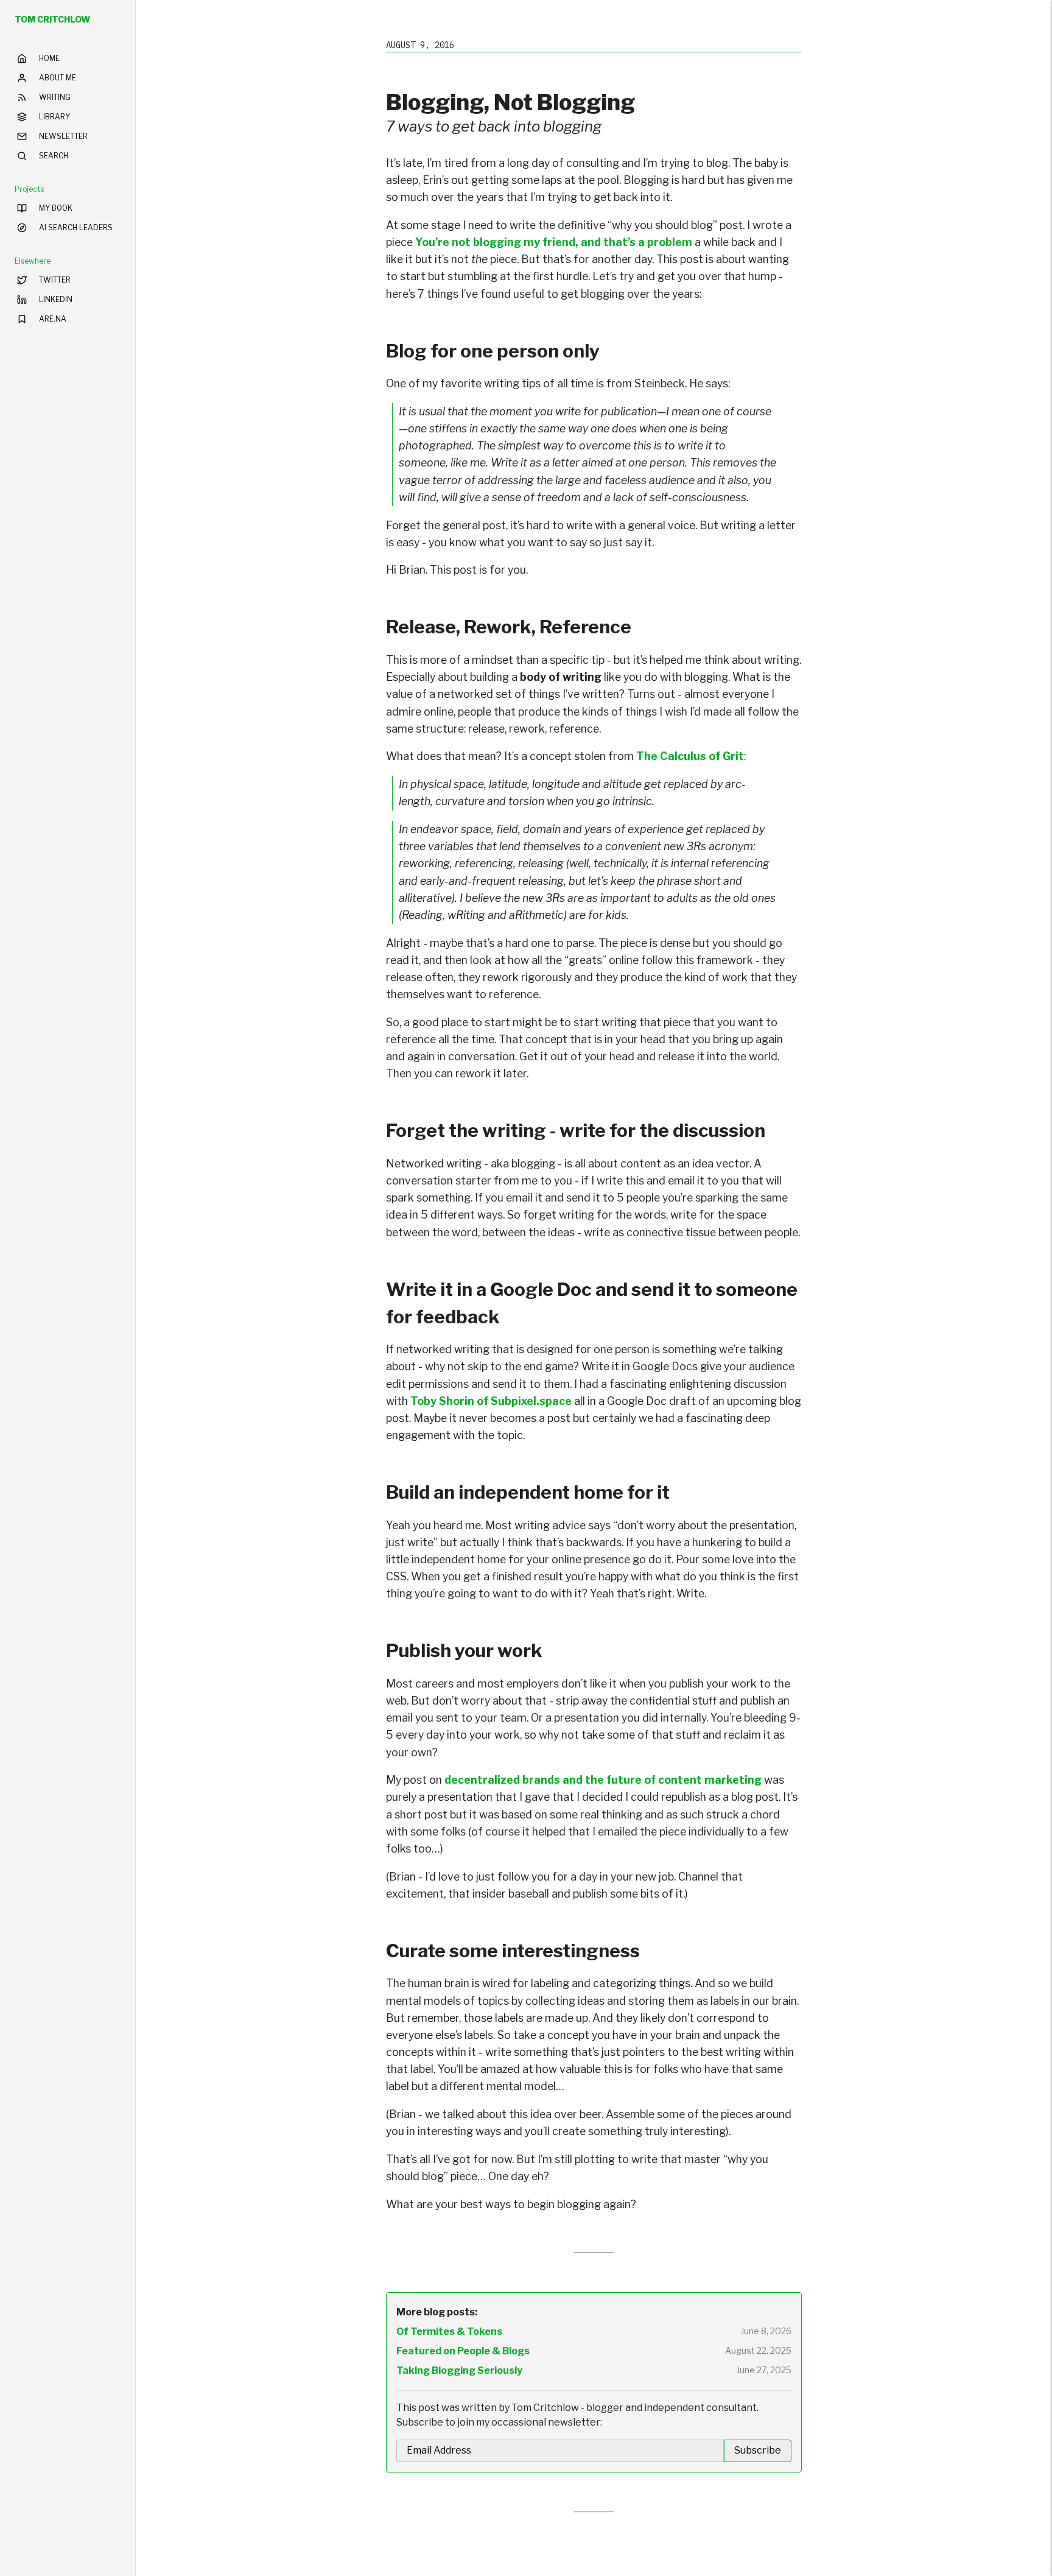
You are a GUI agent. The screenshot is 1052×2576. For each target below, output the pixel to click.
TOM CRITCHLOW (52, 19)
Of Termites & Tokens (449, 2331)
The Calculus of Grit (690, 756)
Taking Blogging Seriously (459, 2370)
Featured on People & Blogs (463, 2351)
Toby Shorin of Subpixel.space (491, 1401)
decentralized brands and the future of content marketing (603, 1780)
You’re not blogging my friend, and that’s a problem (554, 242)
